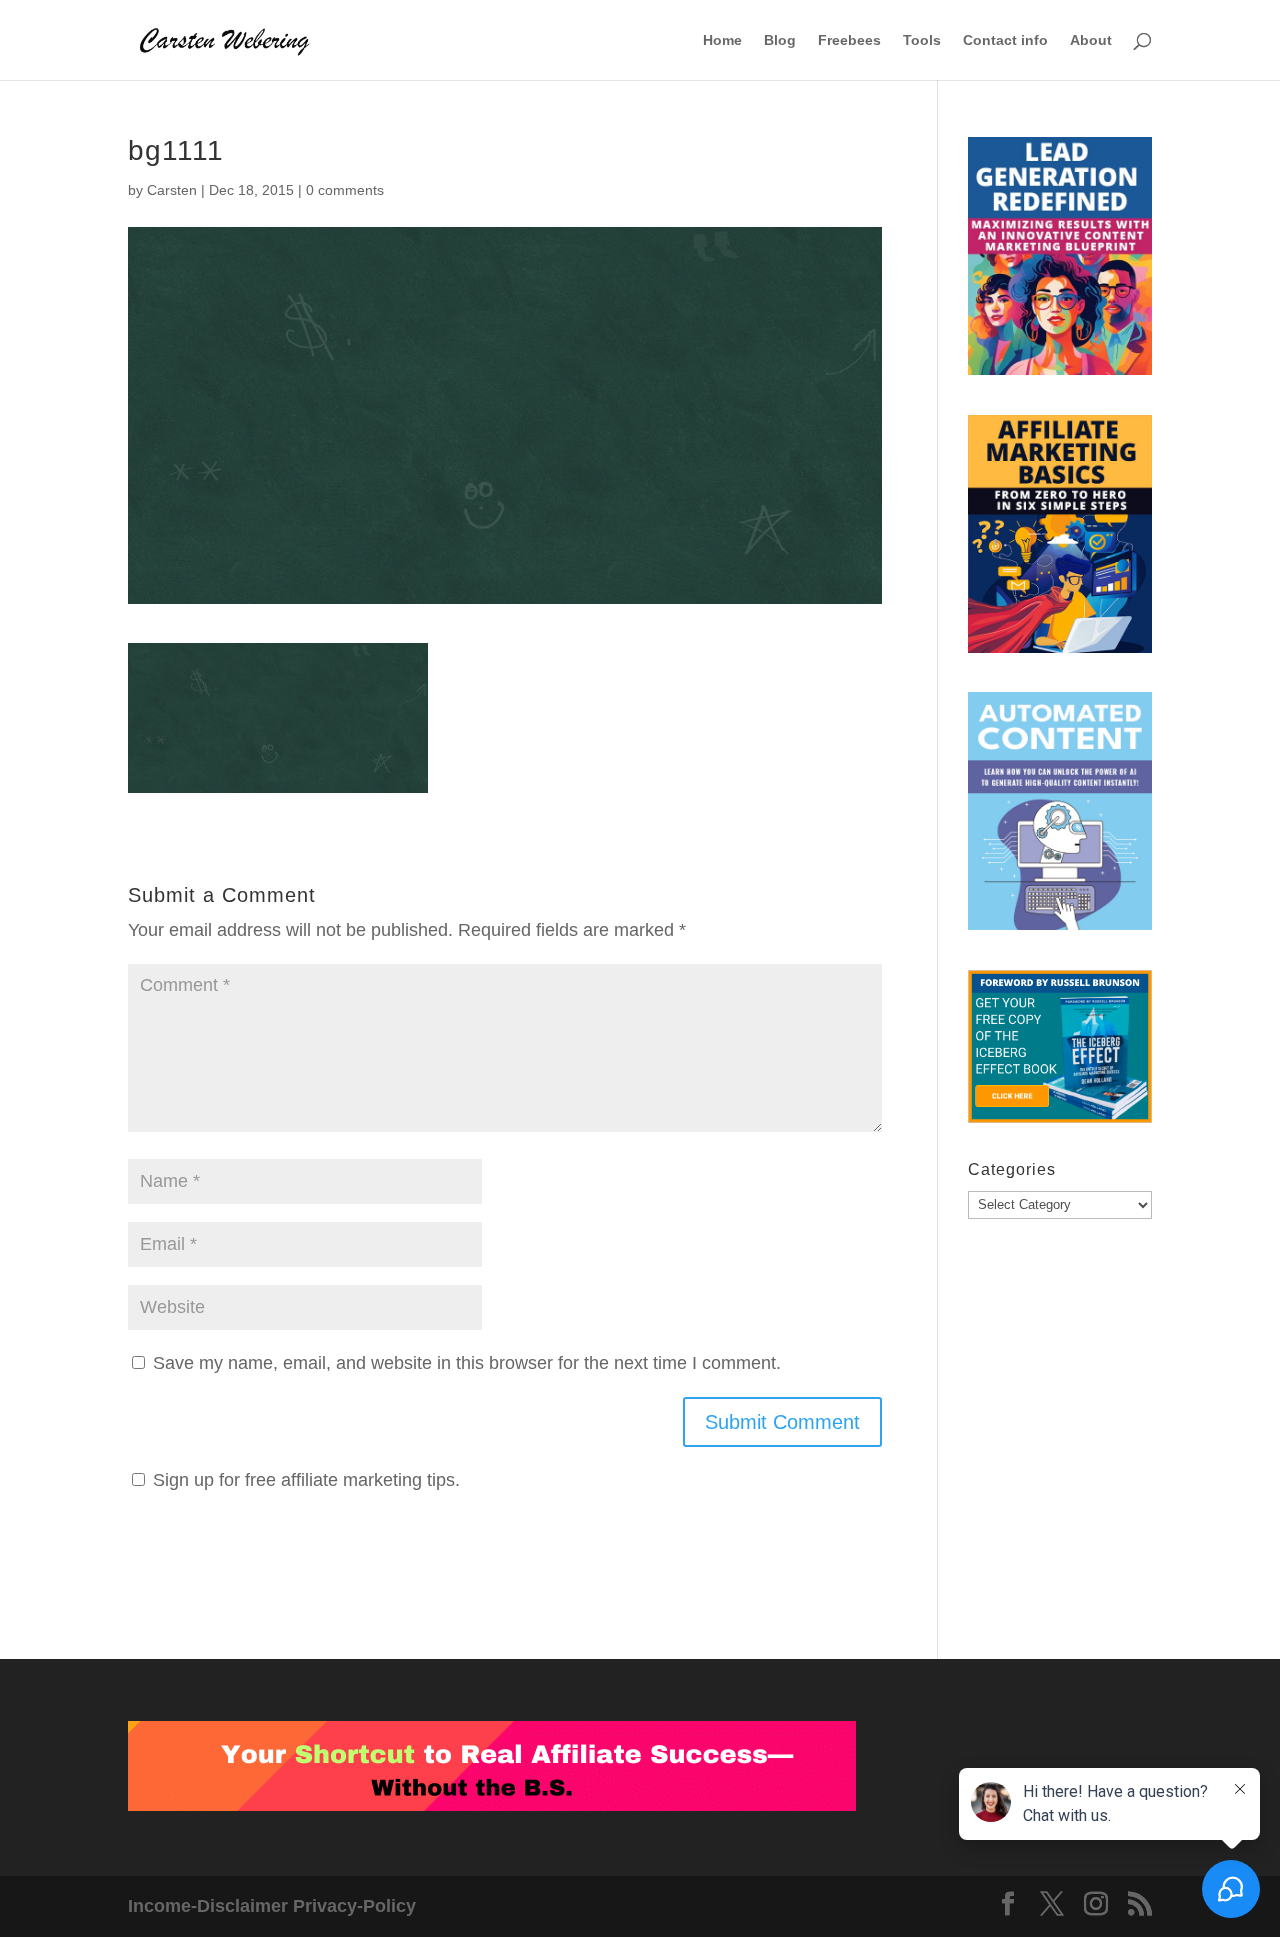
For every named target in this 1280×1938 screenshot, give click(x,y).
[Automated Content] (1060, 816)
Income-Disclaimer (208, 1906)
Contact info (1005, 40)
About (1091, 40)
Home (722, 40)
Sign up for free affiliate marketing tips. (306, 1480)
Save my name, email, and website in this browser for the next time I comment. (467, 1363)
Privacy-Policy (354, 1906)
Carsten (172, 190)
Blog (780, 40)
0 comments (345, 190)
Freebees (849, 40)
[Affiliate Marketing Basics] (1060, 539)
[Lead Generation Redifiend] (1060, 261)
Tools (922, 40)
